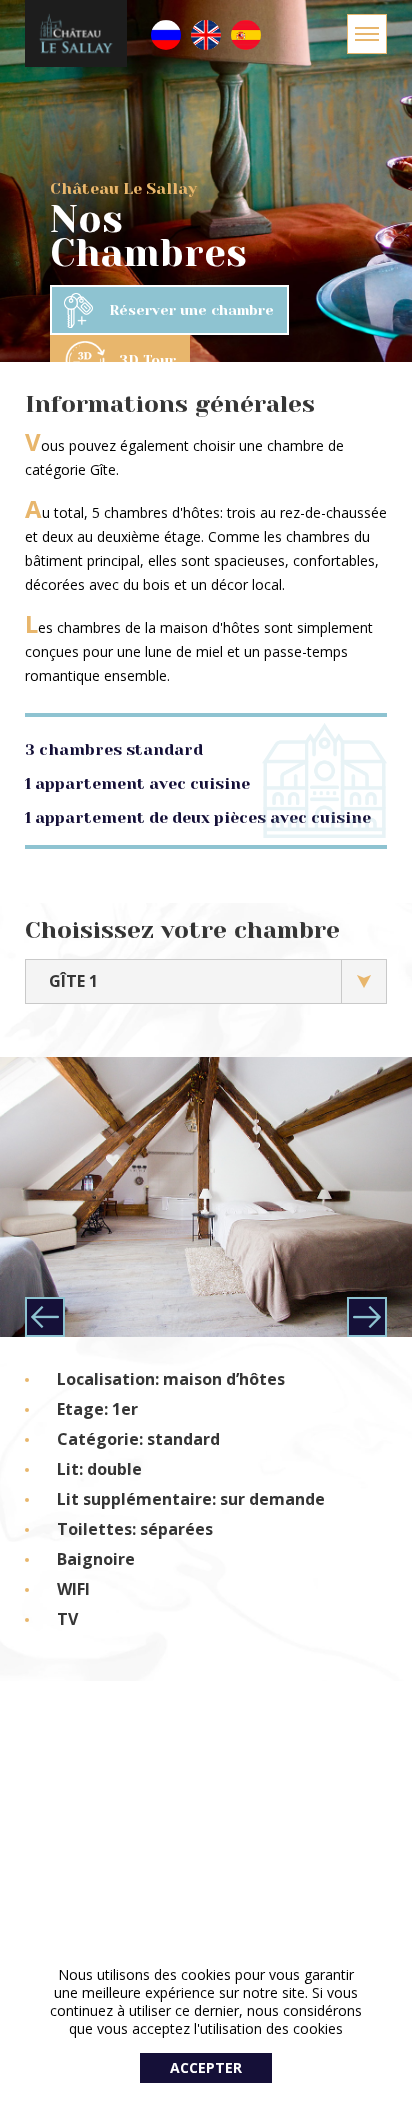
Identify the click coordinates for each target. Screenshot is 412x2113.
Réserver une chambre (191, 310)
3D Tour (147, 360)
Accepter (206, 2067)
